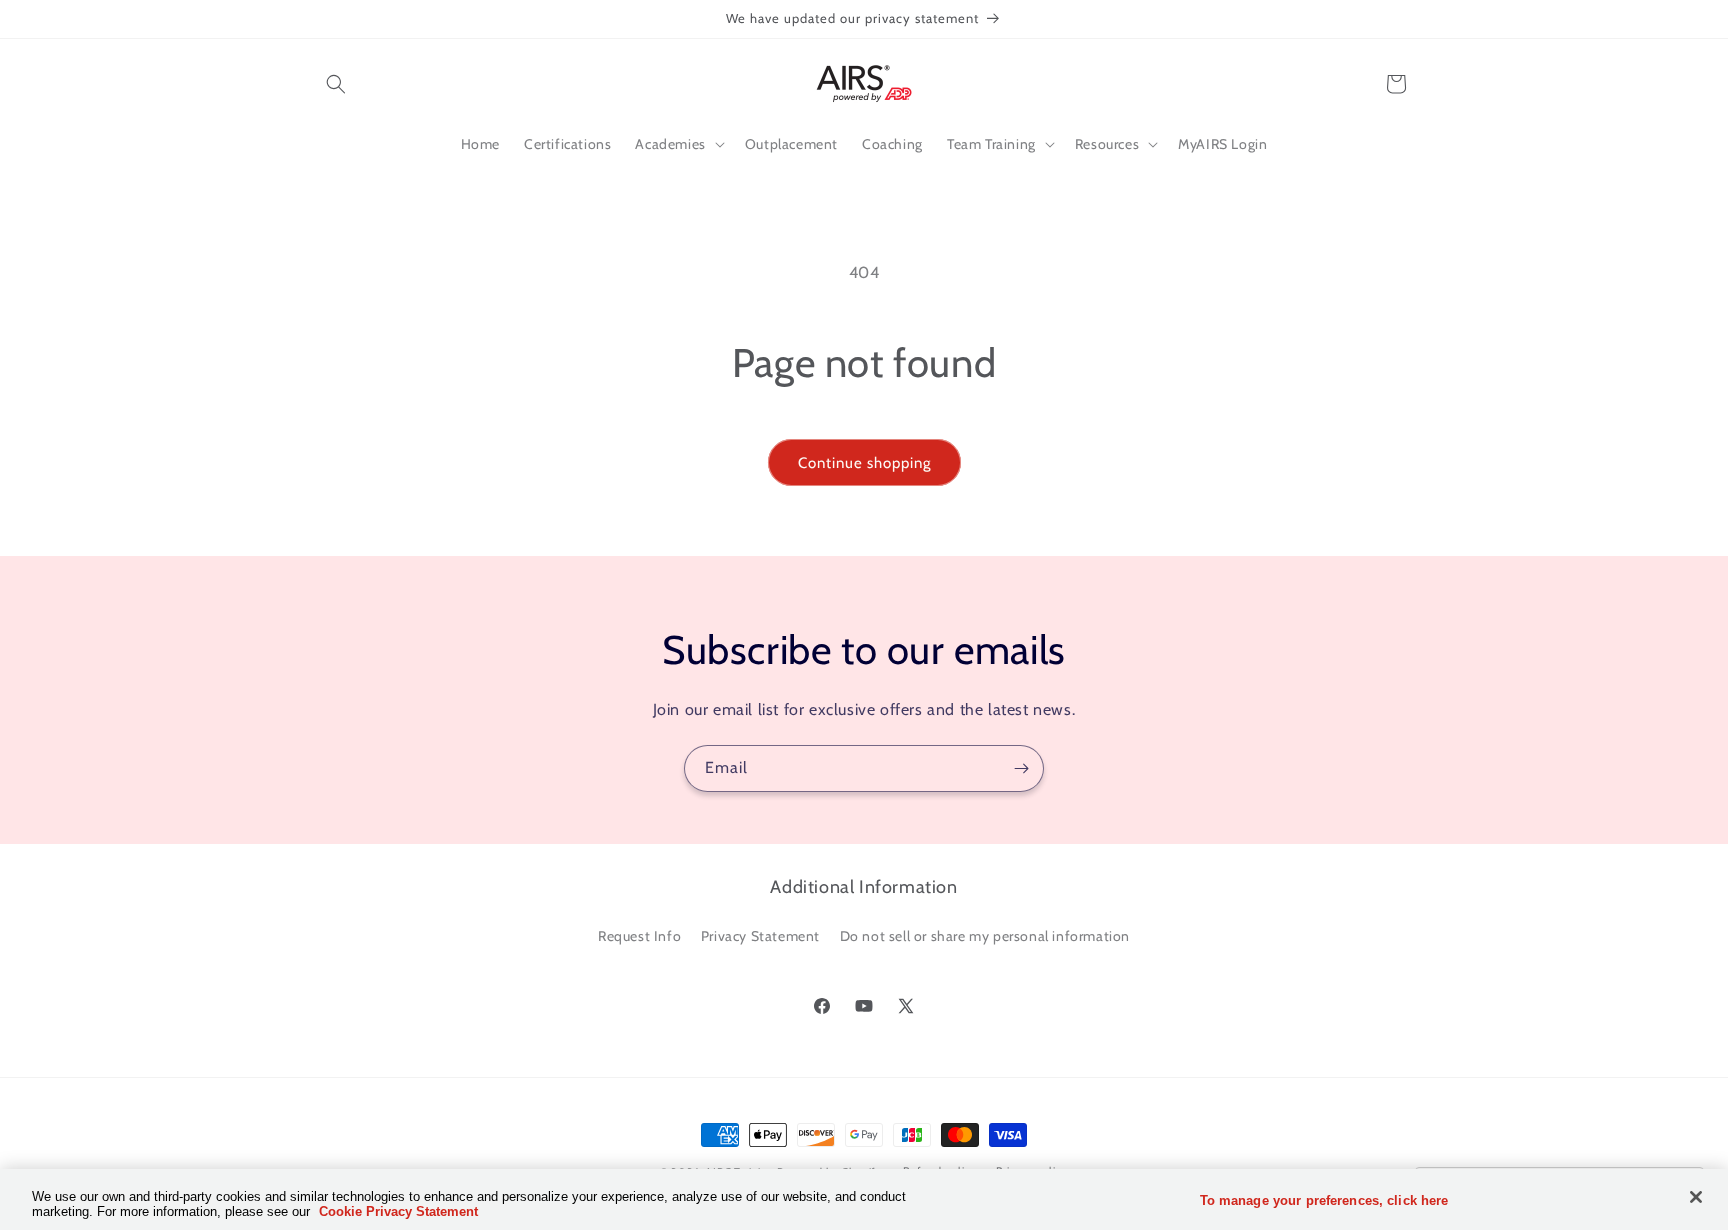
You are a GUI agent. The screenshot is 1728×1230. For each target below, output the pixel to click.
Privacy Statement (760, 937)
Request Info (639, 937)
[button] (336, 84)
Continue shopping (864, 463)
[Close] (1696, 1197)
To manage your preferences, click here (1324, 1200)
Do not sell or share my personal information (985, 937)
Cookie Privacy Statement (398, 1211)
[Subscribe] (1021, 768)
